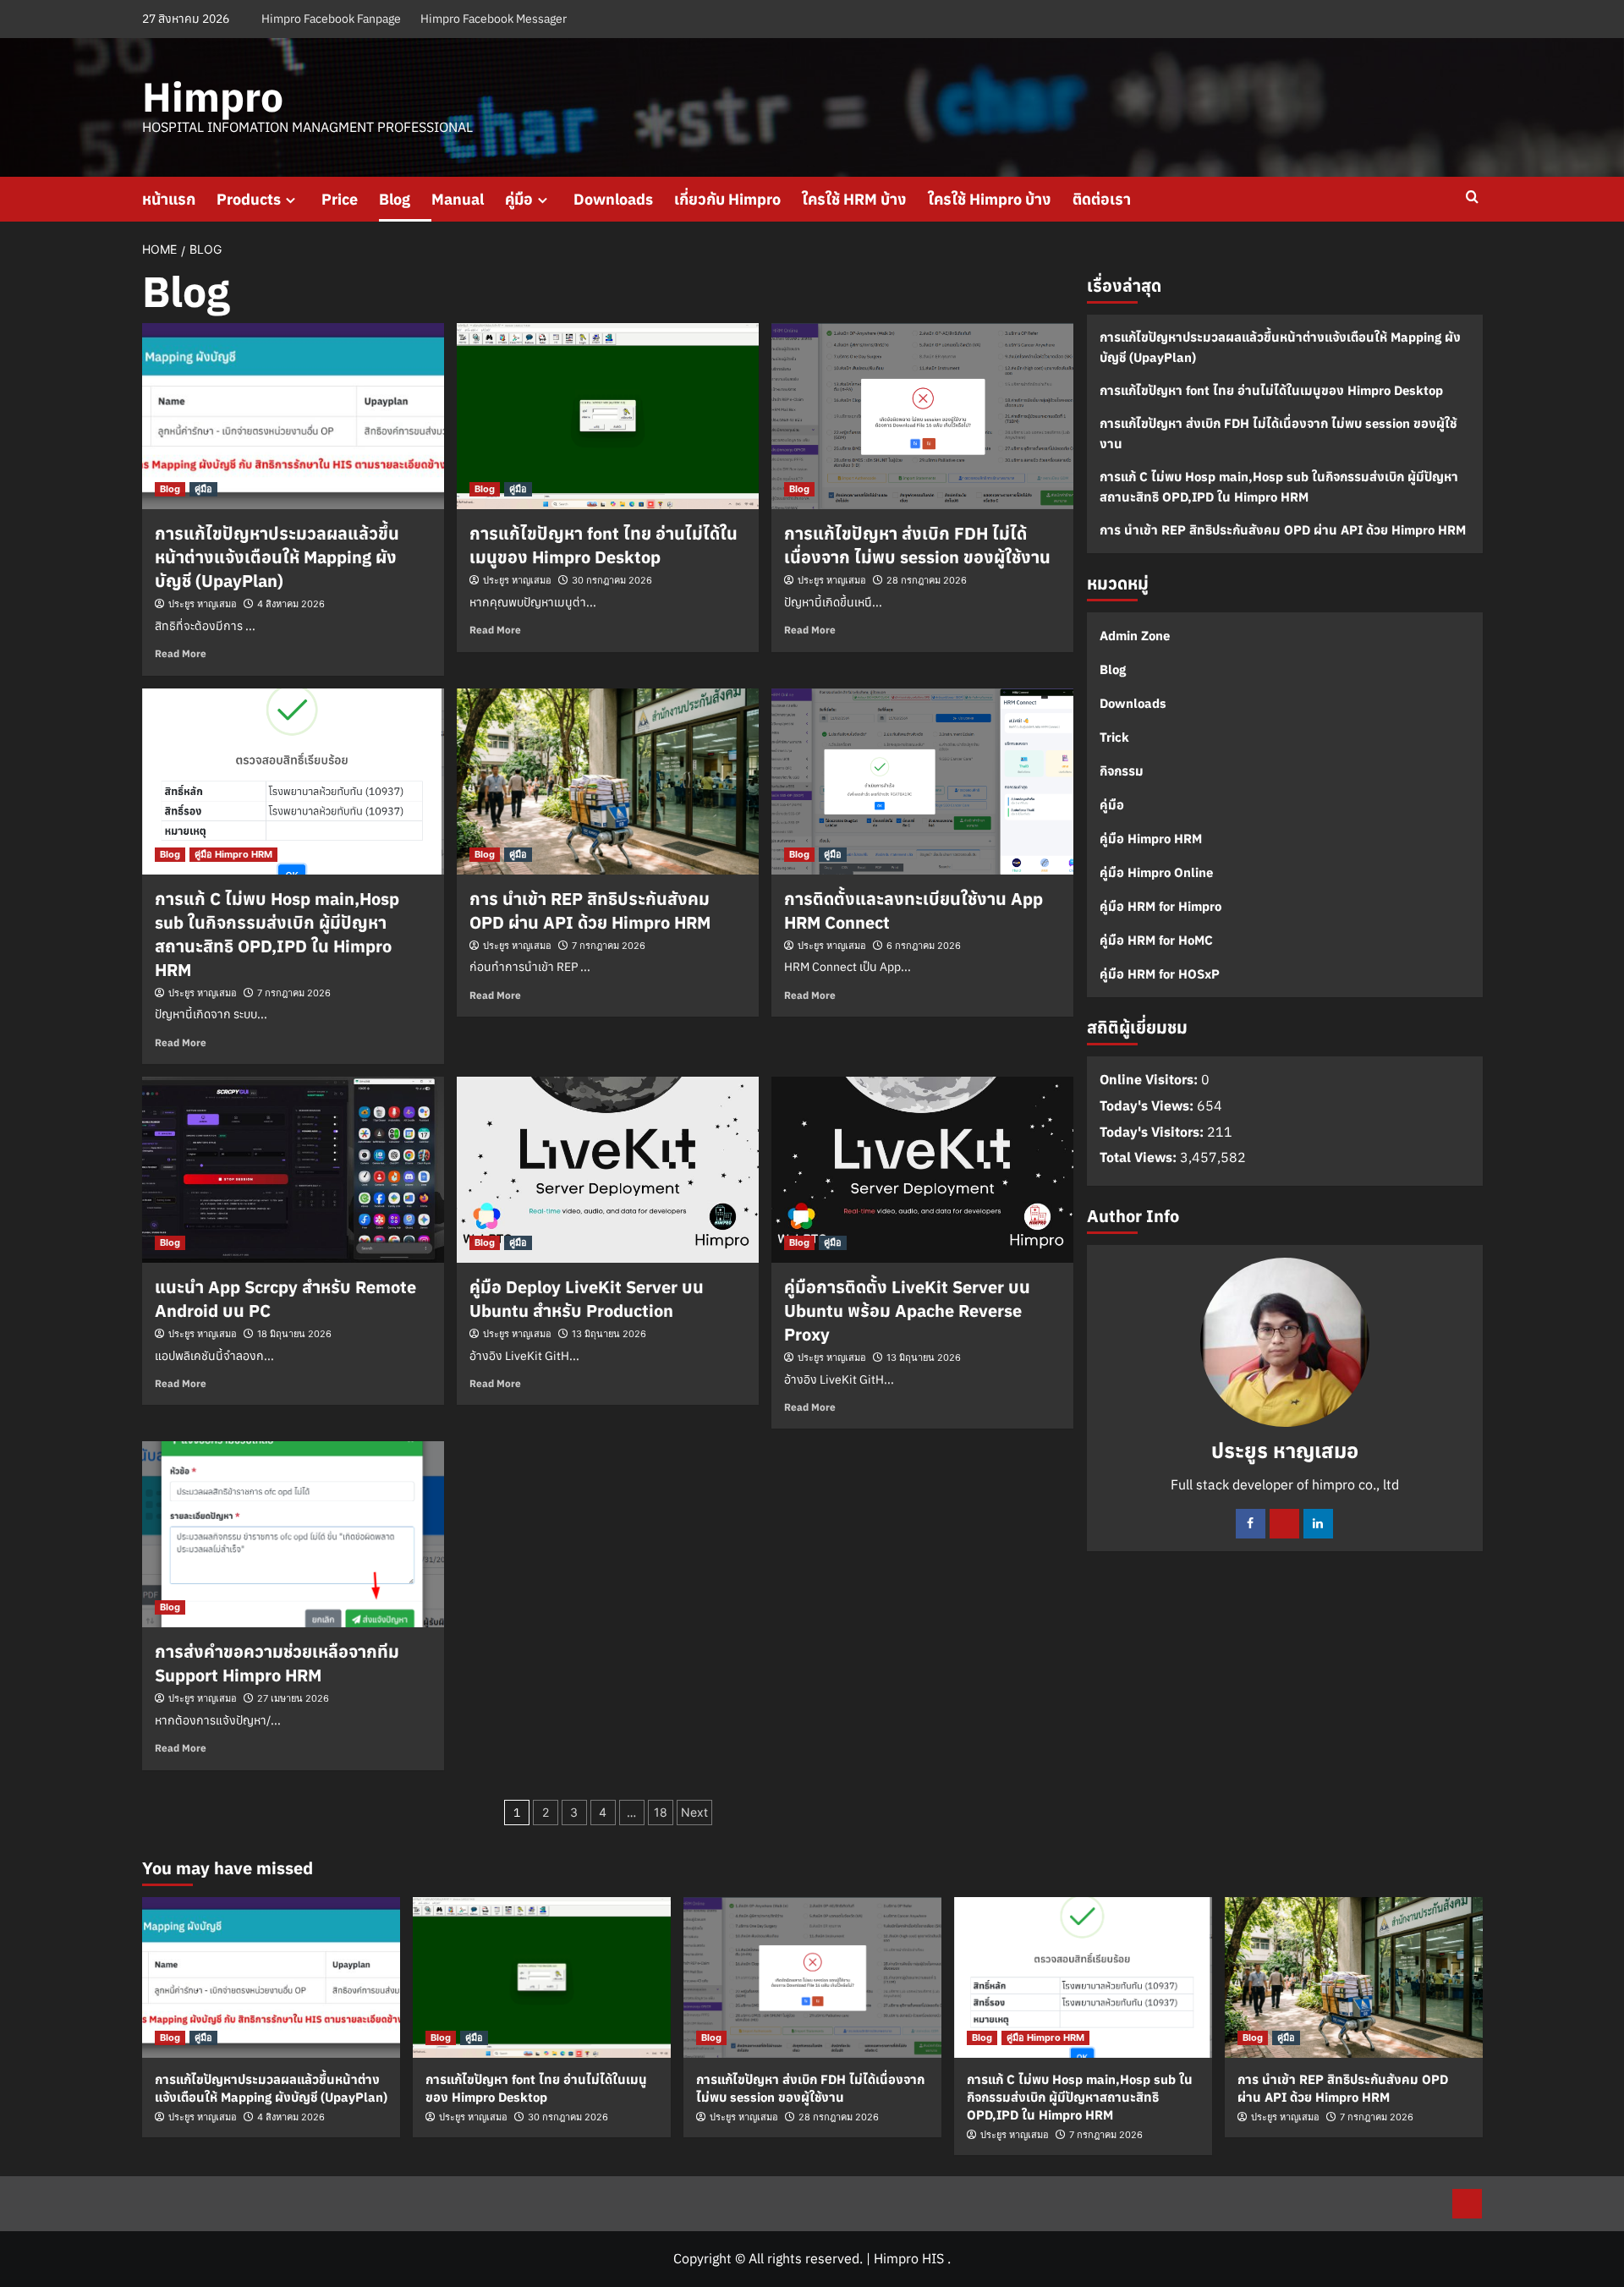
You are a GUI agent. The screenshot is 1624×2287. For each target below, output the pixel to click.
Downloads (613, 199)
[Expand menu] (291, 200)
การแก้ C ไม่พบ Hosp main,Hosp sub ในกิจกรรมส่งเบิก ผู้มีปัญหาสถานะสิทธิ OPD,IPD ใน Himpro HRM (277, 934)
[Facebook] (1251, 1524)
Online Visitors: (1150, 1080)
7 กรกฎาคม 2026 (294, 993)
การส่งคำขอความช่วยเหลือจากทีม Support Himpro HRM (277, 1663)
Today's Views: (1148, 1105)
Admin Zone (1135, 636)
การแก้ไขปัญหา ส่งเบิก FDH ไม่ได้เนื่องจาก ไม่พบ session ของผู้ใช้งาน (917, 545)
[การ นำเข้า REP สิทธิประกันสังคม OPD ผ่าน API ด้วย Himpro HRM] (608, 782)
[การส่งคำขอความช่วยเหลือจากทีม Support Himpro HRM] (293, 1534)
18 (661, 1812)
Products (249, 199)
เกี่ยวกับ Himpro (727, 199)
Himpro (213, 96)
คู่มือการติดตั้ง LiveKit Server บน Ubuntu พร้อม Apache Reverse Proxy (907, 1311)
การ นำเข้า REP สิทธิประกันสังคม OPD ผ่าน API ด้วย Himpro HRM (590, 910)
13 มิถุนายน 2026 (609, 1334)
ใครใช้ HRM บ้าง (854, 199)
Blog (395, 199)
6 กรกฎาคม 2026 (924, 946)
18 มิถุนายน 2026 (294, 1334)
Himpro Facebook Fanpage (331, 19)
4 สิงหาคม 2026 (291, 604)
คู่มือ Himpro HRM (233, 854)
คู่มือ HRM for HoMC (1156, 940)
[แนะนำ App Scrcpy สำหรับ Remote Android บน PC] (293, 1170)
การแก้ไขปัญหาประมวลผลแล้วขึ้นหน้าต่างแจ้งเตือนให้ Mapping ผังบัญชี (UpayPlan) (277, 557)
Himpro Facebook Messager (494, 19)
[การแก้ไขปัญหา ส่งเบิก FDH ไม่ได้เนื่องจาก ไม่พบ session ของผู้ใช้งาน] (922, 416)
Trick (1114, 737)
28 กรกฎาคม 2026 (927, 580)
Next (694, 1812)
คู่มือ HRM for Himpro (1160, 906)
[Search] (1472, 197)
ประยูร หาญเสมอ (203, 604)
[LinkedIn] (1318, 1524)
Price (340, 199)
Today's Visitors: (1153, 1132)
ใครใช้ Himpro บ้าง (990, 199)
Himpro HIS (909, 2258)
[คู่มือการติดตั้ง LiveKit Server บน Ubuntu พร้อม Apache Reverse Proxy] (922, 1170)
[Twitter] (1284, 1524)
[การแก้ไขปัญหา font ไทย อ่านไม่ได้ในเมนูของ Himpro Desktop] (608, 416)
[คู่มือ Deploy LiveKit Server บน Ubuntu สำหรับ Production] (608, 1170)
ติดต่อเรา (1102, 199)
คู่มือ (519, 199)
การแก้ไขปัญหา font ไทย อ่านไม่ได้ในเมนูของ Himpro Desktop (604, 545)
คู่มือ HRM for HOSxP (1160, 974)
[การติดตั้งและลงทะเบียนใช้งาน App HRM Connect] (922, 782)
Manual (458, 199)
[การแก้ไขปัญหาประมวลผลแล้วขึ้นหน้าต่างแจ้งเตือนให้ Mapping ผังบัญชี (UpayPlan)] (293, 416)
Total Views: (1140, 1158)
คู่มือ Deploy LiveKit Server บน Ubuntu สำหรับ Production (587, 1299)
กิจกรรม (1122, 771)
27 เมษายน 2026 (293, 1698)
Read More (181, 653)
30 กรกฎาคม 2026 (612, 580)
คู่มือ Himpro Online (1156, 872)
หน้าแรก (169, 199)
